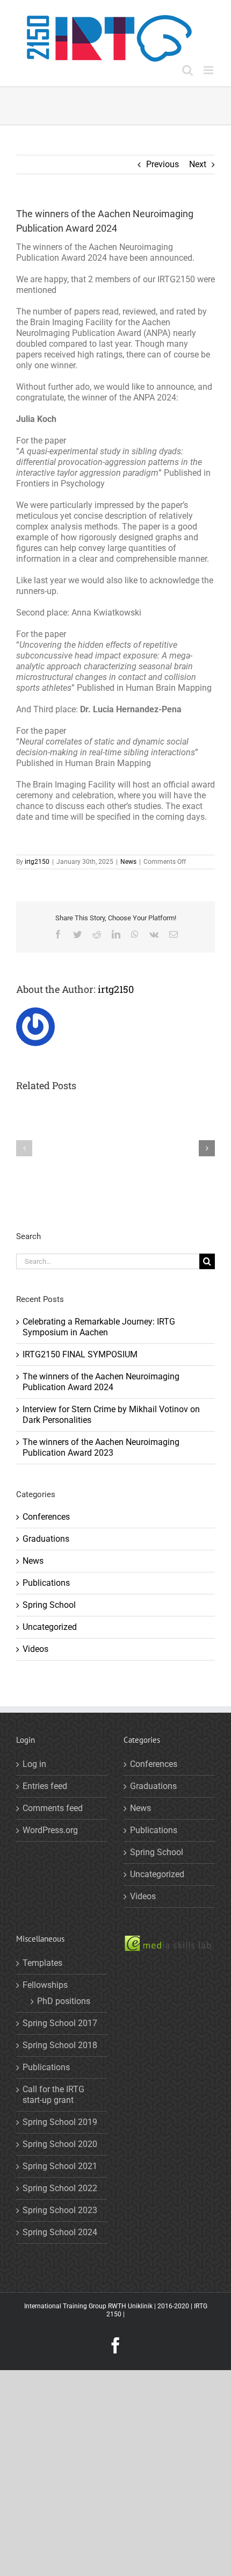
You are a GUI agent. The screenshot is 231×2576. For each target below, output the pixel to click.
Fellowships (45, 1985)
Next (198, 164)
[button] (24, 1148)
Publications (46, 1583)
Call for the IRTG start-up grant (53, 2095)
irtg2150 (37, 862)
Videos (35, 1649)
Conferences (46, 1517)
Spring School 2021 (60, 2166)
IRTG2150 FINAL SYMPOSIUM (80, 1354)
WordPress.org (50, 1830)
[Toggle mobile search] (187, 70)
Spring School (49, 1605)
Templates (42, 1963)
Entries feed (45, 1786)
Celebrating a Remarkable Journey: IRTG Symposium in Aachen (99, 1327)
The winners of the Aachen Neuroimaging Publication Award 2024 (101, 1382)
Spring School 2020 (60, 2144)
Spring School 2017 (60, 2023)
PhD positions (64, 2001)
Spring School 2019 (60, 2122)
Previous (163, 164)
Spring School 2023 (60, 2210)
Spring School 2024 (60, 2232)
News (128, 862)
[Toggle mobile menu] (209, 70)
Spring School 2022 (60, 2188)
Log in (34, 1764)
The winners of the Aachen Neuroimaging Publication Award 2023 (101, 1447)
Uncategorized (50, 1627)
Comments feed (53, 1808)
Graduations (46, 1539)
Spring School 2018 (60, 2045)
